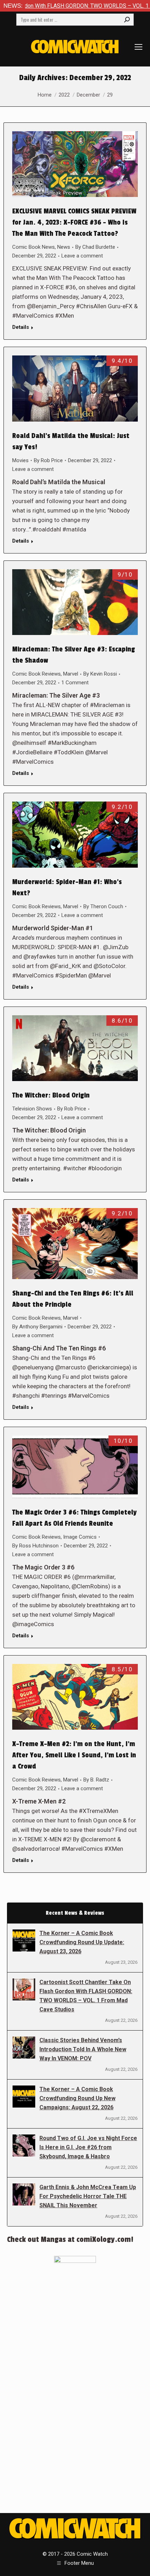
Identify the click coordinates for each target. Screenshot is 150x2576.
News (64, 247)
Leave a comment (82, 256)
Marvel (71, 674)
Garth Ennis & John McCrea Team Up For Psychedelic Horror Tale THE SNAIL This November (88, 2196)
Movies (20, 460)
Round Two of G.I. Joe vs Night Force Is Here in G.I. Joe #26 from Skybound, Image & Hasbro (88, 2147)
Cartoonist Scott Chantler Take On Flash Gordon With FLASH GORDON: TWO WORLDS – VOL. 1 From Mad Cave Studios (86, 1996)
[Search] (127, 20)
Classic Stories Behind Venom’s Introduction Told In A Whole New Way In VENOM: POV (83, 2049)
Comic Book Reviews (36, 674)
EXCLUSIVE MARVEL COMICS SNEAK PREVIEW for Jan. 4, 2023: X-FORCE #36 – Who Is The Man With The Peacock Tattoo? (74, 223)
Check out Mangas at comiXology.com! (70, 2239)
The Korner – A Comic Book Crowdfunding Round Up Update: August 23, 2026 (82, 1942)
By (95, 247)
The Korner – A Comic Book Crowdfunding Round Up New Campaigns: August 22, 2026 (77, 2098)
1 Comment (75, 683)
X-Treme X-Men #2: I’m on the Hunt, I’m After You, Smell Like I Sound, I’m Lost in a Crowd (74, 1755)
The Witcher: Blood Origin (51, 1095)
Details (21, 327)
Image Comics (80, 1537)
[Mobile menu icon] (138, 47)
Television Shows (32, 1109)
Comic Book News (33, 247)
